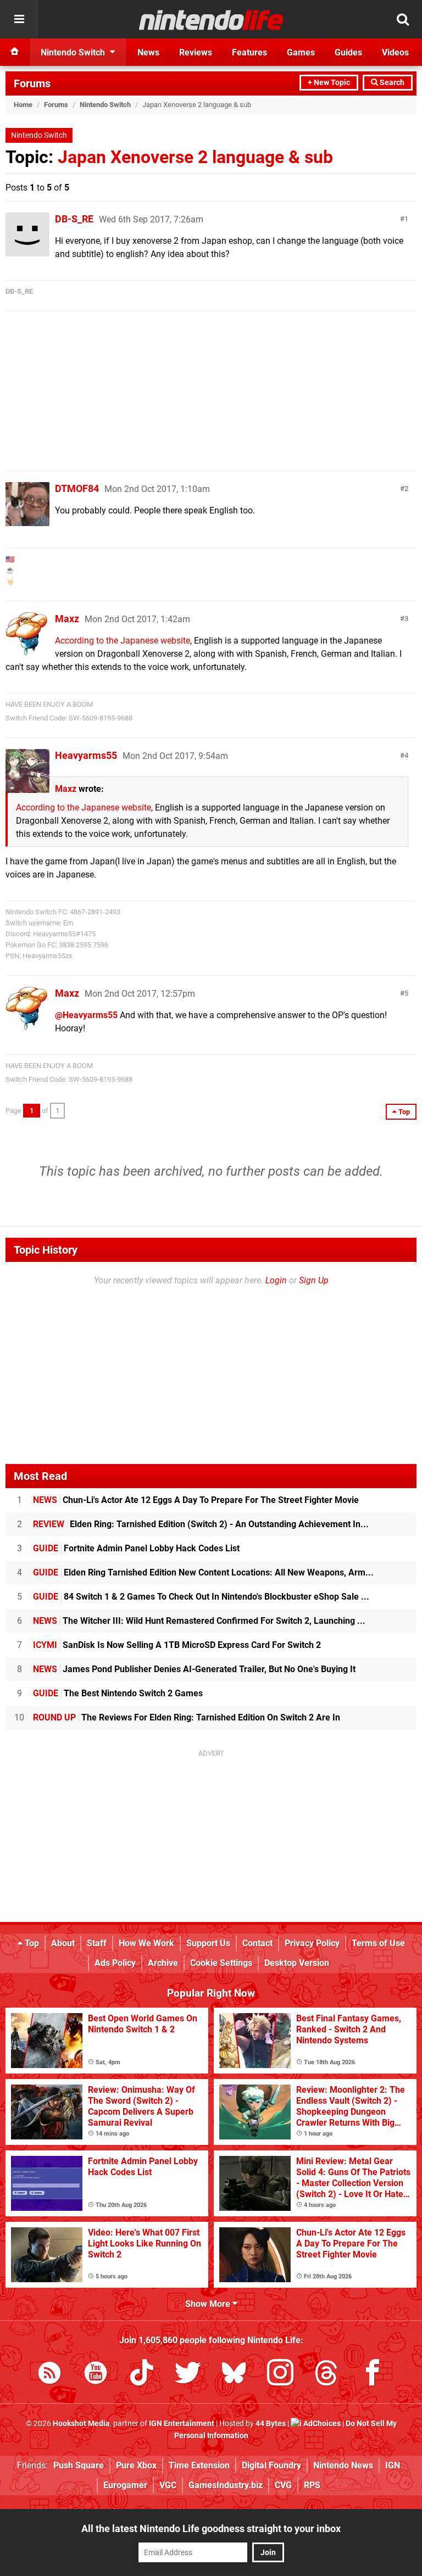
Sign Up (314, 1280)
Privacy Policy (312, 1943)
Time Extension (199, 2465)
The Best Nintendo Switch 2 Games (118, 1693)
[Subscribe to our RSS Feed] (49, 2375)
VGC (168, 2485)
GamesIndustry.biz (226, 2485)
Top (31, 1943)
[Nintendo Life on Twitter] (188, 2375)
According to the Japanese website (123, 641)
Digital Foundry (271, 2465)
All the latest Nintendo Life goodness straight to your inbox (211, 2528)
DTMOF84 (77, 488)
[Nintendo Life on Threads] (326, 2375)
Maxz (67, 619)
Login (276, 1280)
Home (23, 105)
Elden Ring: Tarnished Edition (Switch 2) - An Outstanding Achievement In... (201, 1524)
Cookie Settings (221, 1963)
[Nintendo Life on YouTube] (96, 2375)
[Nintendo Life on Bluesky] (234, 2375)
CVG (283, 2485)
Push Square (79, 2465)
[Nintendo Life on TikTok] (142, 2375)
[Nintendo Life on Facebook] (373, 2375)
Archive (163, 1963)
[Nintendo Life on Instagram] (280, 2375)
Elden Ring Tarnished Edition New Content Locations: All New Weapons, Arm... (203, 1572)
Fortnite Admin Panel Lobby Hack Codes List (136, 1548)
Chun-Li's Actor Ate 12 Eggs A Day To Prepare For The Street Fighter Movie (196, 1500)
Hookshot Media (81, 2424)
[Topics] (19, 19)
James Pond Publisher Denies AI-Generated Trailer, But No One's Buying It (194, 1669)
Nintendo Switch (105, 105)
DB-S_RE (74, 219)
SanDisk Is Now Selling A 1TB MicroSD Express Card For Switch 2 (177, 1645)
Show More (209, 2304)
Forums (32, 83)
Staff (97, 1943)
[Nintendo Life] (211, 20)
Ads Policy (115, 1963)
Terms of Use (378, 1943)
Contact (257, 1943)
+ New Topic (329, 83)
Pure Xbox (136, 2465)
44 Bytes (271, 2424)
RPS (312, 2485)
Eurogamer (125, 2485)
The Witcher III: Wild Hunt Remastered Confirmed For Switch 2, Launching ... (199, 1621)
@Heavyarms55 (86, 1015)
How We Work (146, 1943)
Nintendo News (343, 2465)
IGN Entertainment (182, 2424)
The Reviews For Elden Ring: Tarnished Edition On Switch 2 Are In (187, 1717)
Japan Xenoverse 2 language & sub (195, 157)
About (63, 1943)
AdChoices (321, 2424)
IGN (393, 2465)
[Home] (15, 52)
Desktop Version (297, 1963)
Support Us (208, 1943)
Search (391, 83)
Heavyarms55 (86, 755)
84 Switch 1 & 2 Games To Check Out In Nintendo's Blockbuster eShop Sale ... (201, 1597)
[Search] (403, 19)
